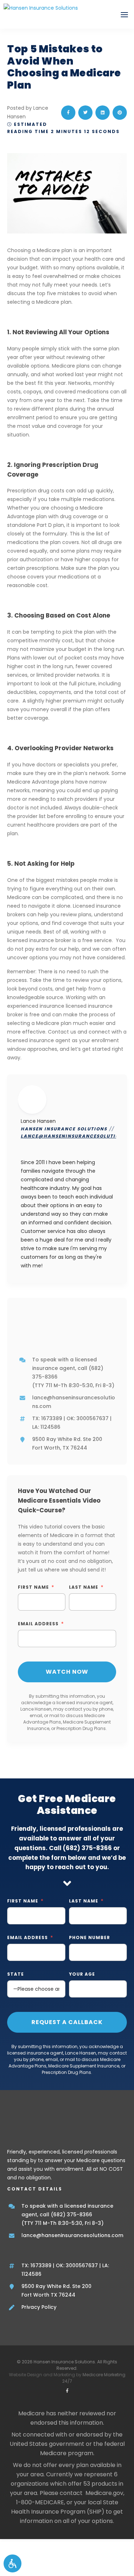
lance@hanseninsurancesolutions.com (72, 2235)
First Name (33, 1587)
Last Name (84, 1587)
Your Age (82, 1974)
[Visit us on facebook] (67, 2391)
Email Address (38, 1624)
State (16, 1974)
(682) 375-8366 (87, 1848)
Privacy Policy (39, 2307)
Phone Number (90, 1937)
